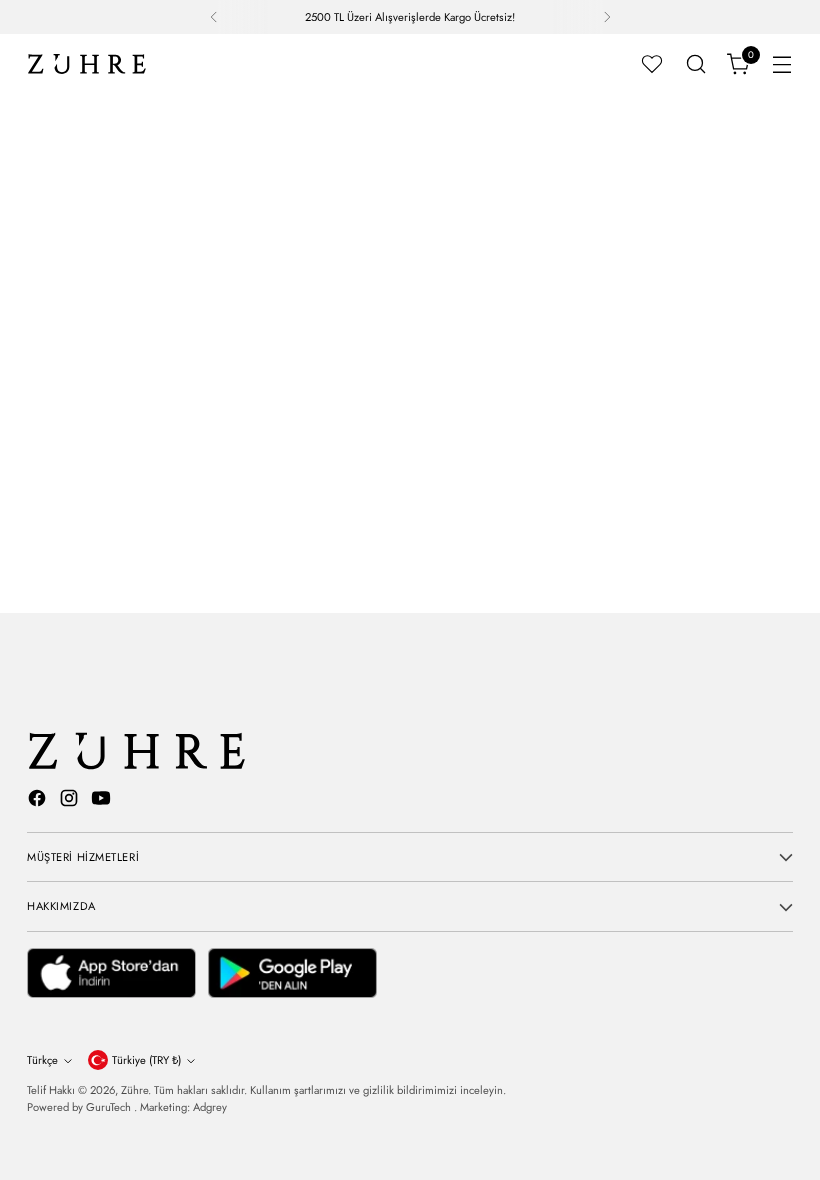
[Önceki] (214, 17)
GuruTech (110, 1107)
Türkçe (42, 1060)
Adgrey (210, 1107)
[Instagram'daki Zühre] (71, 801)
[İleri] (607, 17)
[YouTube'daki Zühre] (103, 801)
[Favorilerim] (652, 64)
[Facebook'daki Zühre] (39, 801)
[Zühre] (87, 64)
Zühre (134, 1090)
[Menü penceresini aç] (782, 64)
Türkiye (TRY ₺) (146, 1060)
